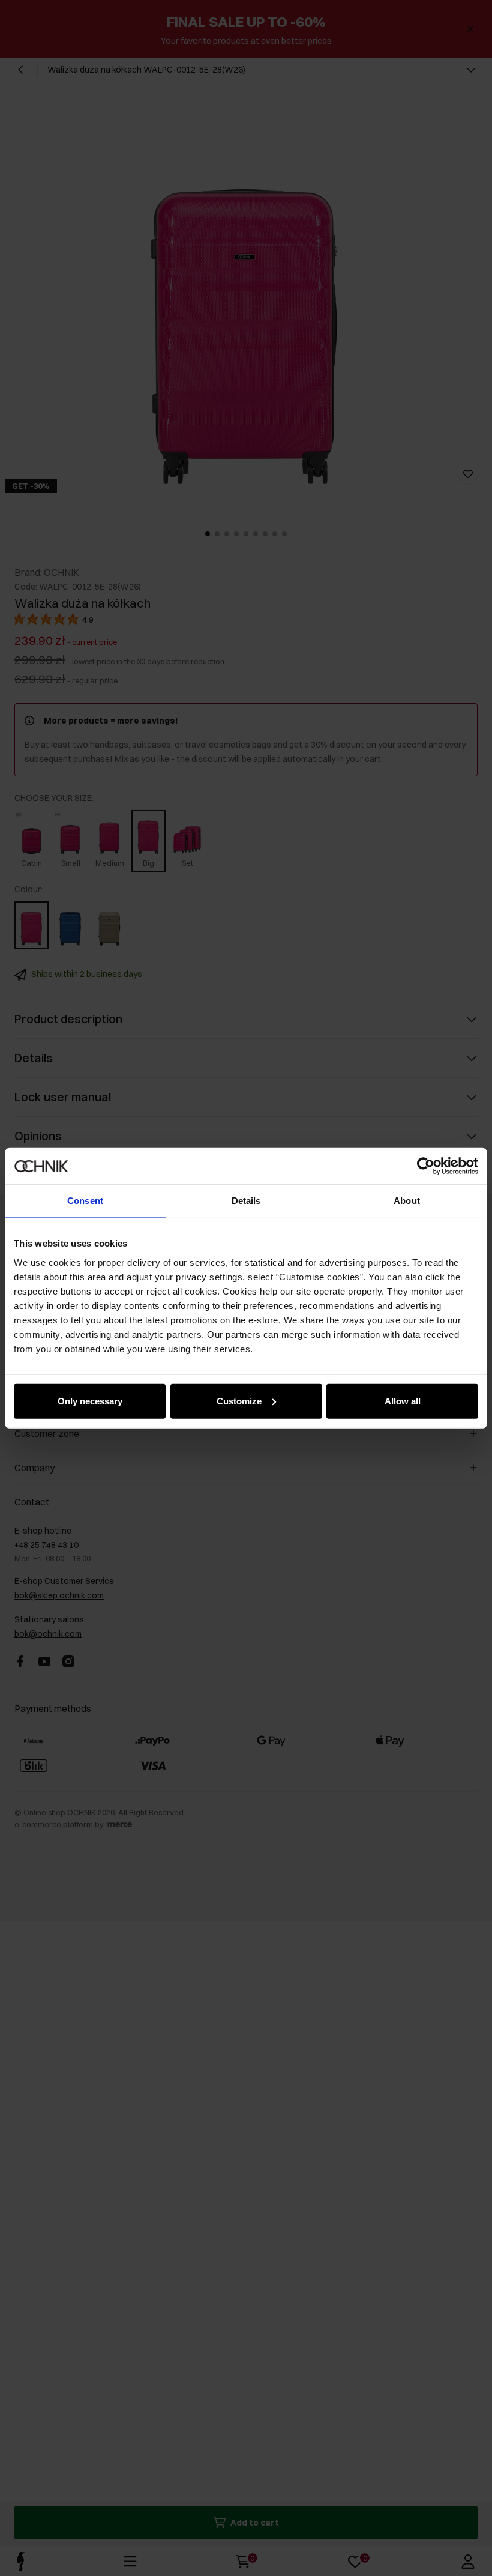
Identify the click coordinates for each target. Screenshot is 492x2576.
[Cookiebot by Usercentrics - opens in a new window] (426, 1166)
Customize (239, 1401)
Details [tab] (246, 1201)
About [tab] (407, 1201)
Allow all (403, 1401)
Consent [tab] (85, 1201)
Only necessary (90, 1401)
